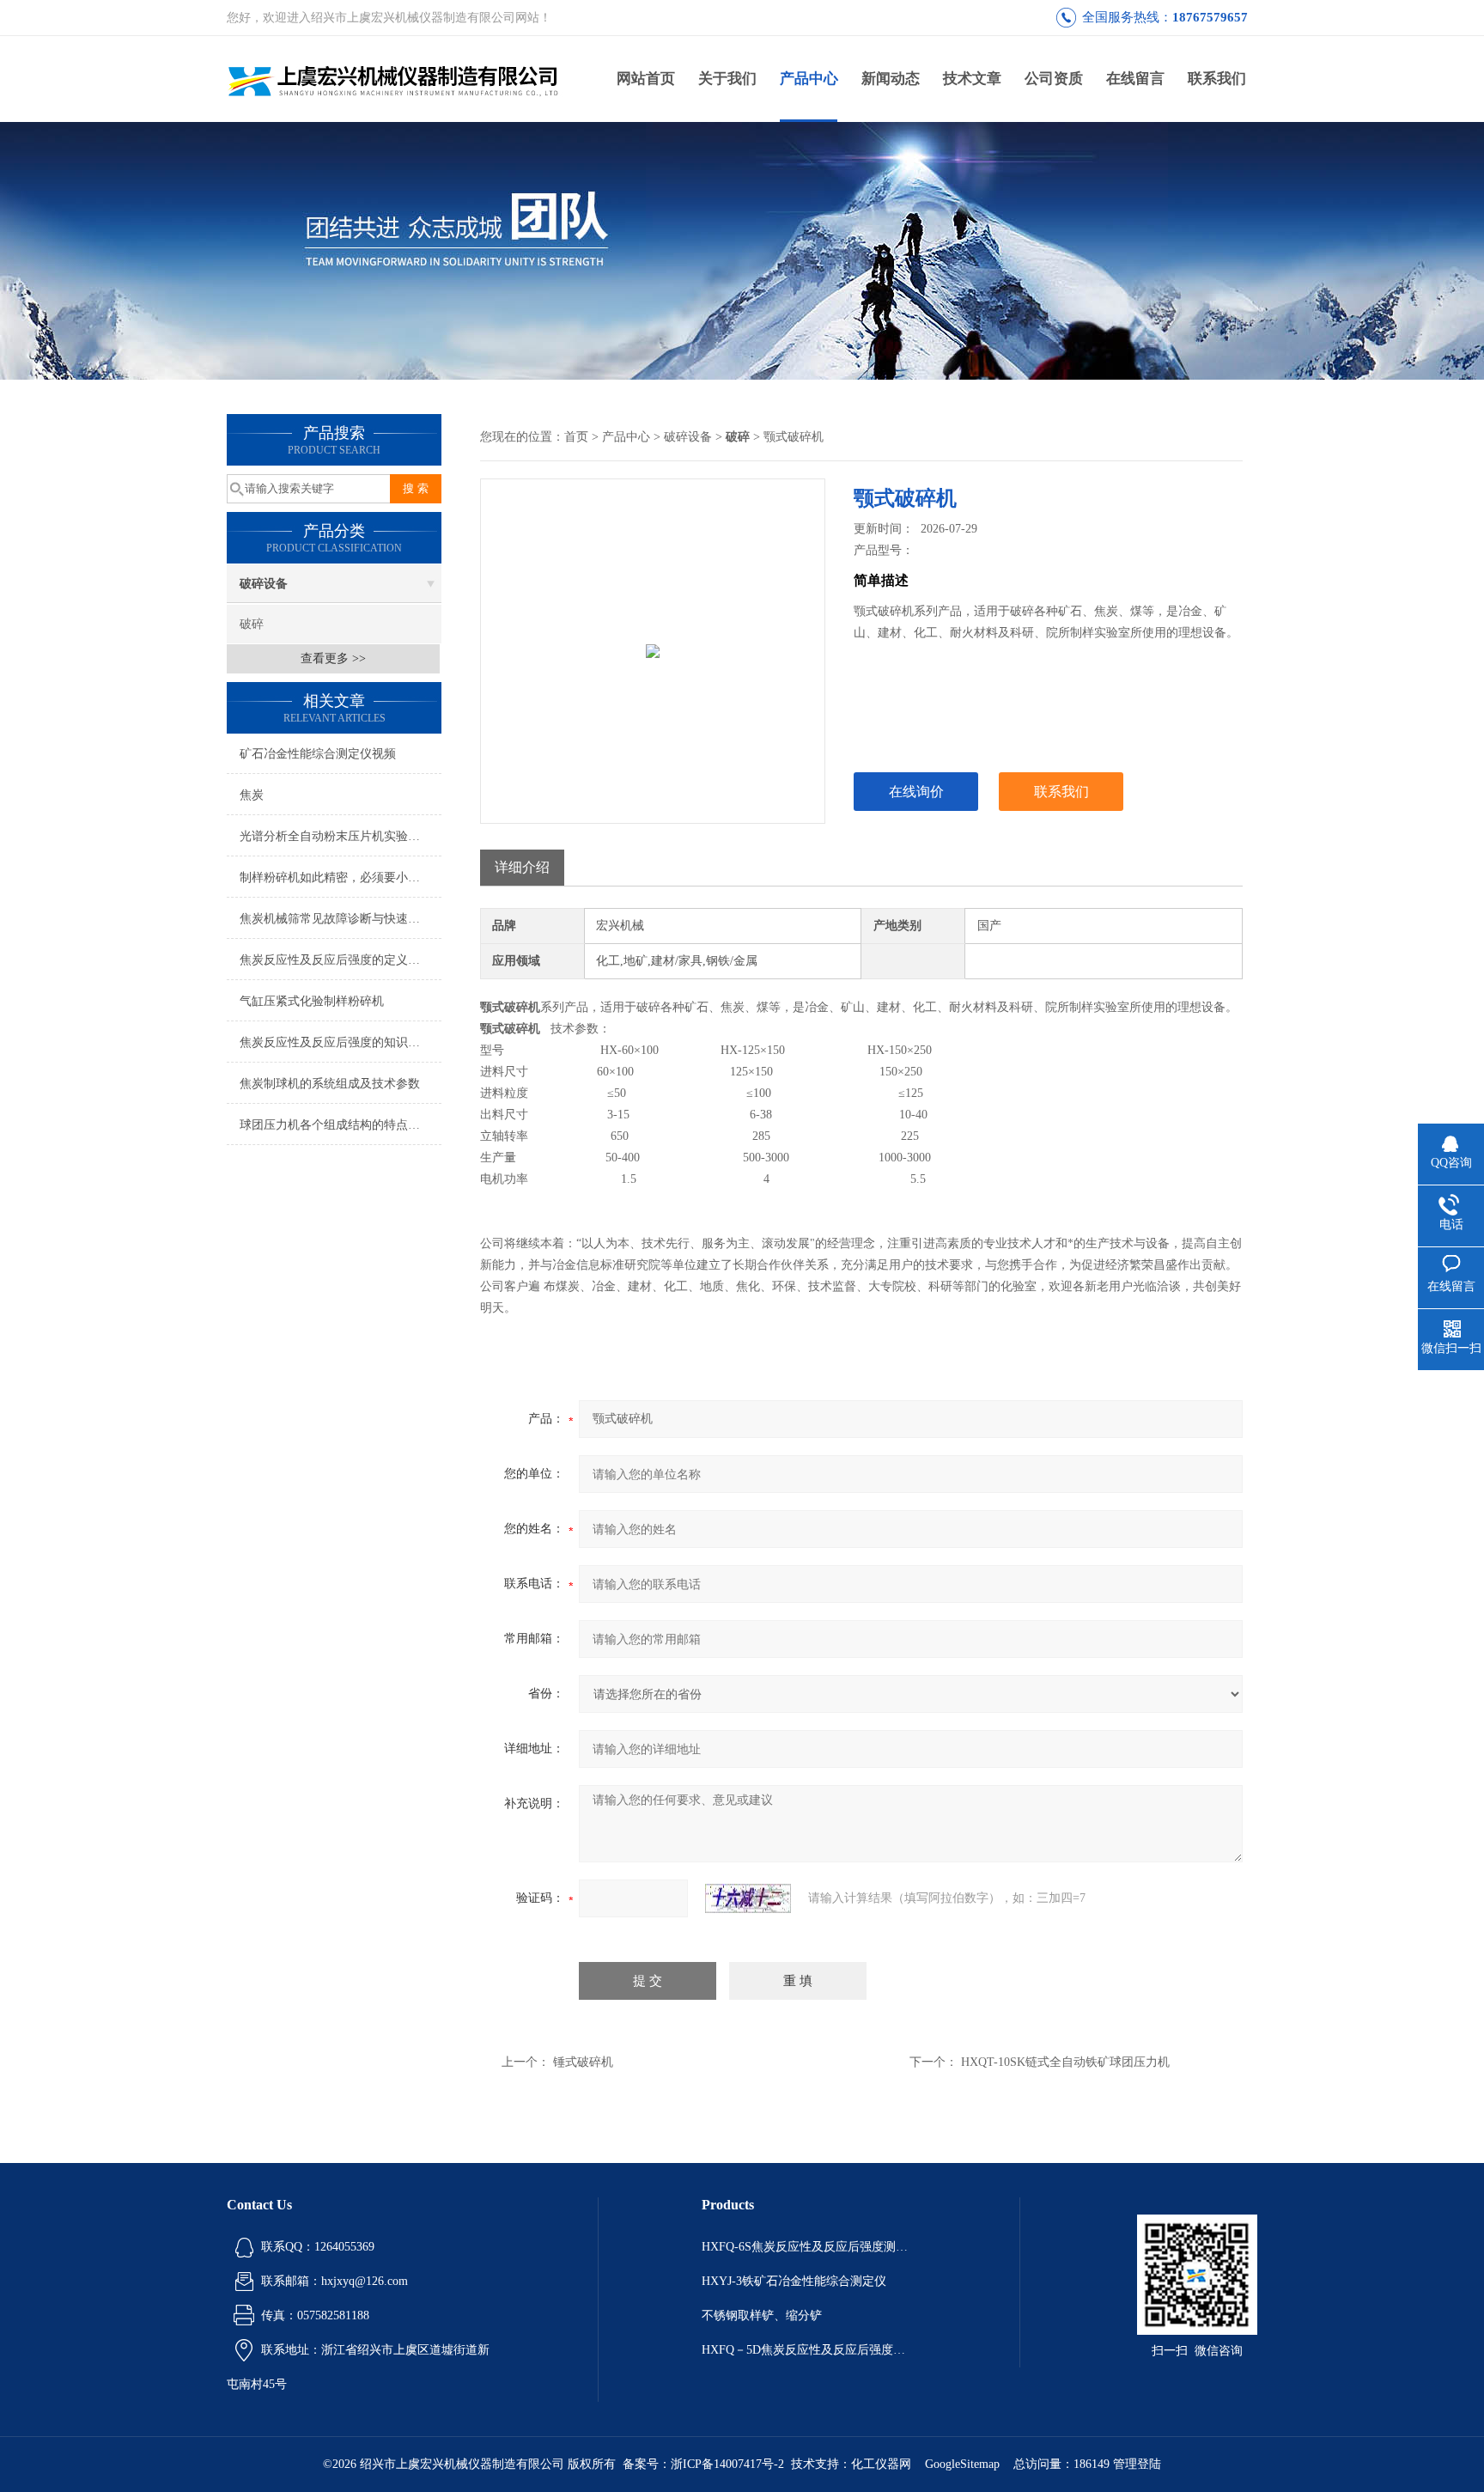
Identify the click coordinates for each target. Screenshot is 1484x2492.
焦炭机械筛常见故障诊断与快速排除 (336, 919)
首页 (576, 437)
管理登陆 (1137, 2464)
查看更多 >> (333, 658)
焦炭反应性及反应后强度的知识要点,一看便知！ (341, 1042)
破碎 (252, 624)
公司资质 (1054, 79)
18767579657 (1210, 17)
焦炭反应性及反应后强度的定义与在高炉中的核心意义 (341, 960)
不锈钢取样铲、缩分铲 (762, 2315)
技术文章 (972, 79)
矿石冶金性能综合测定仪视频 (318, 754)
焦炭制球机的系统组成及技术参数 (330, 1084)
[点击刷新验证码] (748, 1898)
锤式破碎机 (583, 2062)
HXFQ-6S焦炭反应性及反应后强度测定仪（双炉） (809, 2247)
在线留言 (1135, 79)
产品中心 (809, 79)
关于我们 (727, 79)
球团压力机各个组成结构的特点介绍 (336, 1125)
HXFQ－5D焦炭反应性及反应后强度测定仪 (809, 2350)
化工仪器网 (881, 2464)
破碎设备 (264, 584)
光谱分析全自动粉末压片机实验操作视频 (341, 836)
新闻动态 (891, 79)
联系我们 (1217, 79)
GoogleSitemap (962, 2464)
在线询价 (916, 792)
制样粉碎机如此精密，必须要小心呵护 (341, 877)
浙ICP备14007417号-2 (727, 2464)
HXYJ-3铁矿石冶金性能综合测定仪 (794, 2281)
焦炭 (252, 795)
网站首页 (646, 79)
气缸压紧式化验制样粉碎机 (312, 1001)
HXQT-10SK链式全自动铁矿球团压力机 (1065, 2062)
